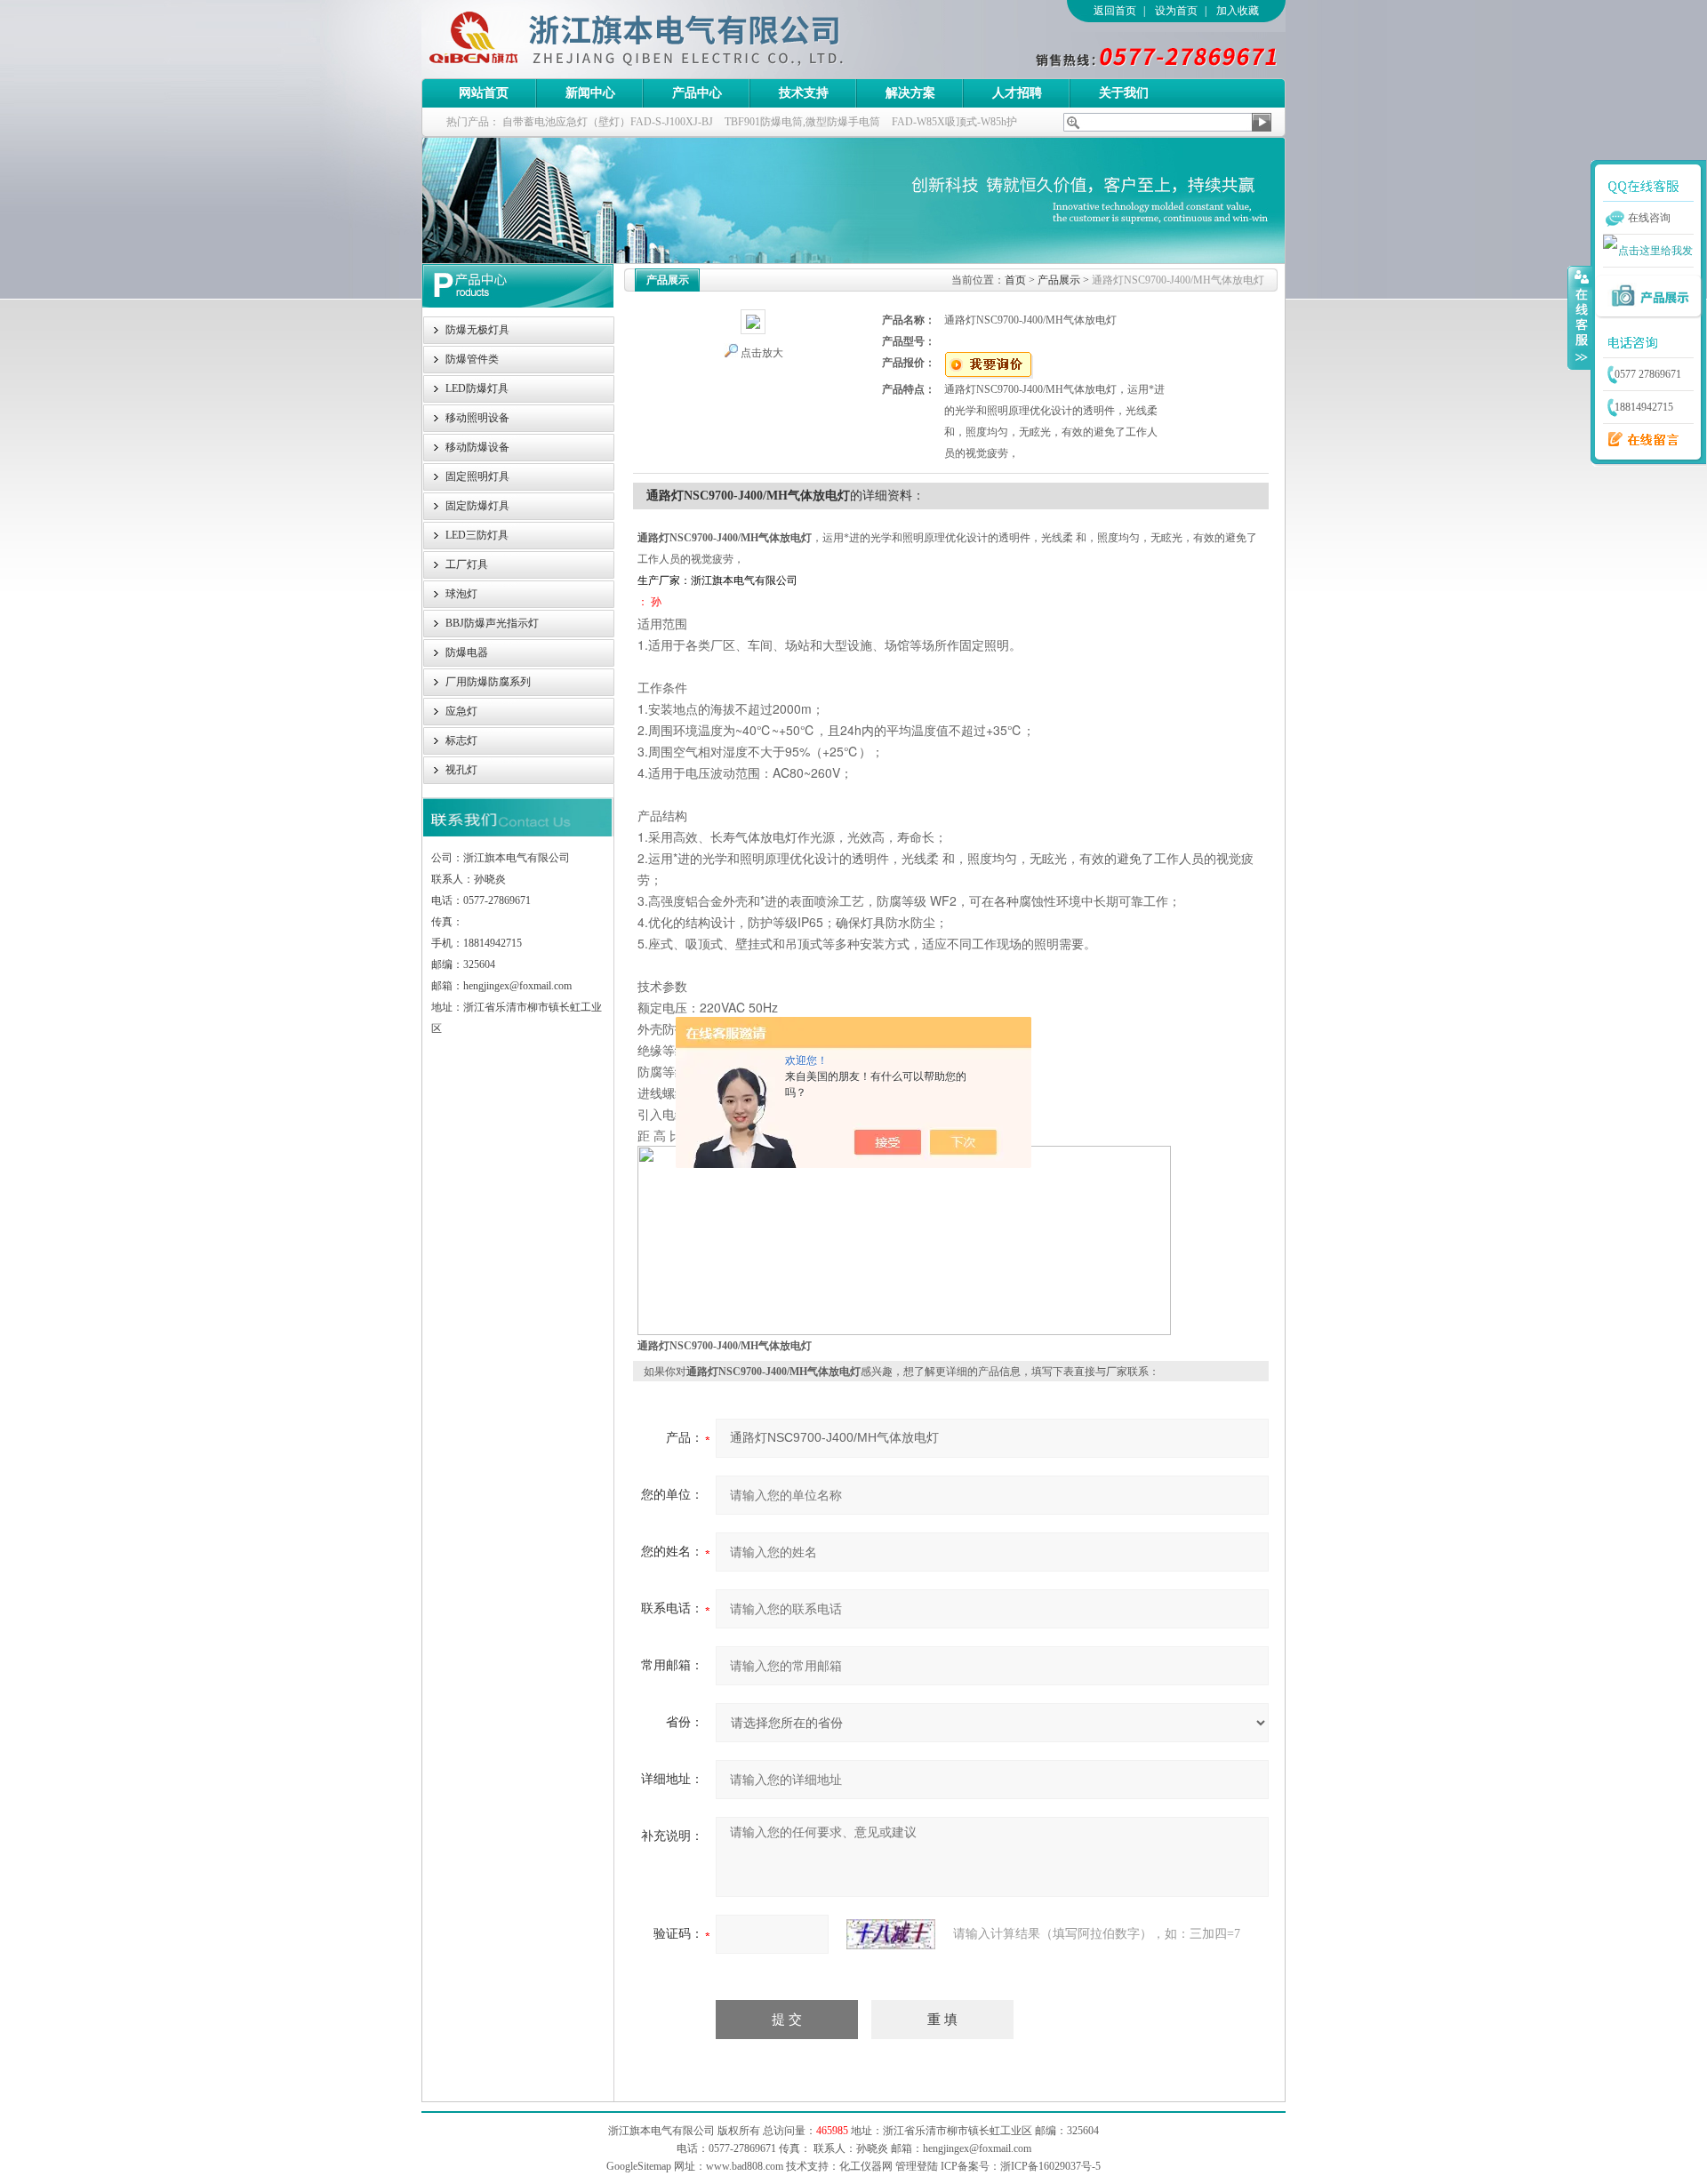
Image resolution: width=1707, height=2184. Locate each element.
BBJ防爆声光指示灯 (492, 623)
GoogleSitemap (639, 2166)
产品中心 (697, 93)
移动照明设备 (477, 418)
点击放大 (762, 353)
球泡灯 (461, 594)
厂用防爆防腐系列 (488, 682)
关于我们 (1124, 93)
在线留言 (1639, 440)
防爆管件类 (472, 359)
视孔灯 (461, 770)
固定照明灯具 (477, 476)
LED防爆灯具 (477, 388)
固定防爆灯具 (477, 506)
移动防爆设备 (477, 447)
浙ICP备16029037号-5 (1050, 2166)
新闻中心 (590, 93)
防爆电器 (467, 652)
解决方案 (910, 93)
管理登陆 (917, 2166)
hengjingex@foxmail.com (977, 2148)
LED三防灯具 (477, 535)
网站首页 (484, 93)
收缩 (1580, 317)
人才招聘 (1017, 93)
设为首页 (1176, 11)
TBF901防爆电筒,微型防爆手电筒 (802, 122)
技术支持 (804, 93)
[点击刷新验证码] (891, 1934)
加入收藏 (1238, 11)
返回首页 (1115, 11)
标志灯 (461, 740)
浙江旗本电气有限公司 (666, 39)
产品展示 (1059, 280)
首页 (1015, 280)
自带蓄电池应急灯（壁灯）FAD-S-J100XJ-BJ (608, 122)
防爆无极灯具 (477, 330)
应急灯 (461, 711)
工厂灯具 (467, 564)
